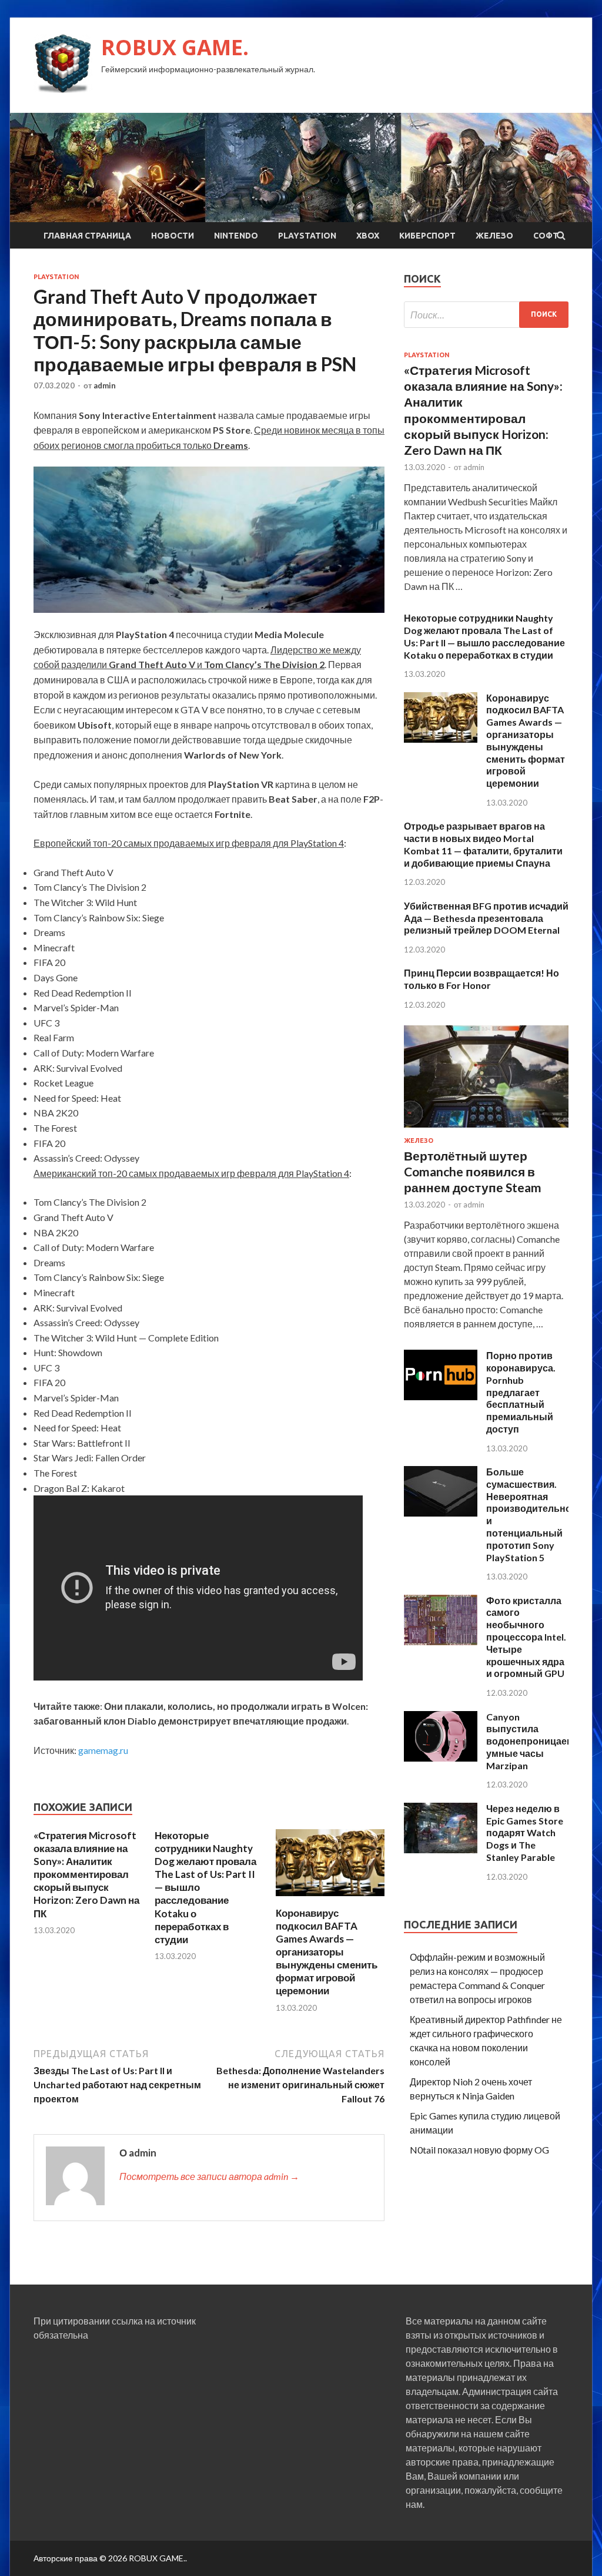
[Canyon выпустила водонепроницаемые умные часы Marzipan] (441, 1758)
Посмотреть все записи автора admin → (209, 2176)
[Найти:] (486, 315)
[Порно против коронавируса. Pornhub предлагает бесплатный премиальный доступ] (441, 1396)
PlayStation (307, 236)
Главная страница (87, 236)
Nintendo (236, 236)
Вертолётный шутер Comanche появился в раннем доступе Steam (473, 1172)
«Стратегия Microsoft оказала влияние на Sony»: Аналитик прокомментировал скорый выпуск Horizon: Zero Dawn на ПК (86, 1874)
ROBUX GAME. (175, 47)
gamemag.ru (103, 1750)
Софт (546, 236)
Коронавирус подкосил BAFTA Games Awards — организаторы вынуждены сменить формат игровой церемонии (327, 1952)
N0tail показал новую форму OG (479, 2150)
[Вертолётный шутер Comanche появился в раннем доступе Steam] (486, 1130)
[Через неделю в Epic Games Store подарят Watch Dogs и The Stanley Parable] (441, 1849)
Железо (494, 236)
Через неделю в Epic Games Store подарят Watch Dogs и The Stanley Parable (525, 1833)
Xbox (368, 236)
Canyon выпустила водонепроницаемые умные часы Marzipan (537, 1741)
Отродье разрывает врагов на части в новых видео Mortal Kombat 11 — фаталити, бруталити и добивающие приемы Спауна (483, 844)
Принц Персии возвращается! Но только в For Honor (481, 979)
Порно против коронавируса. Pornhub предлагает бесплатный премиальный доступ (521, 1392)
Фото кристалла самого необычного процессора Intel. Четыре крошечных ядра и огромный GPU (526, 1637)
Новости (173, 236)
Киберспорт (427, 236)
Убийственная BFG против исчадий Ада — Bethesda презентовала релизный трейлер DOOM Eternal (486, 918)
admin (105, 385)
